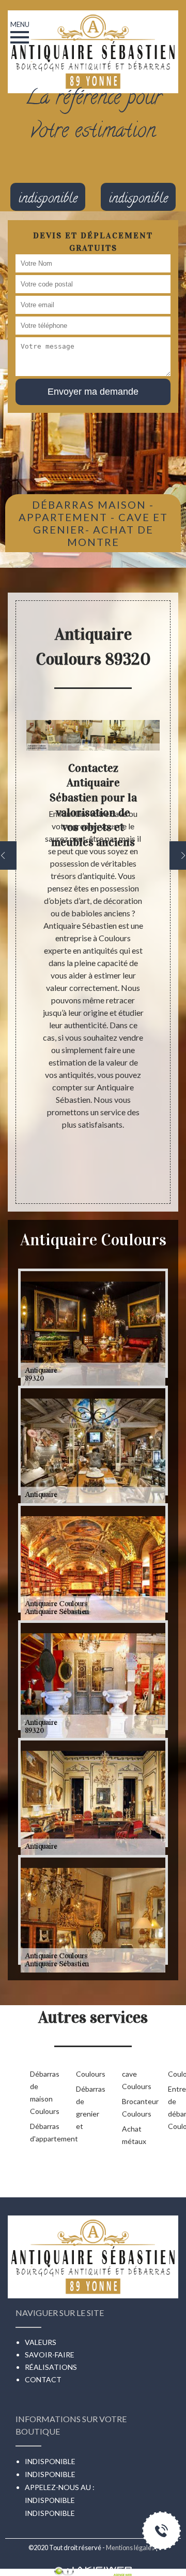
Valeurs (41, 2342)
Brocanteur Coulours (128, 2107)
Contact (43, 2379)
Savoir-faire (50, 2355)
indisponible (50, 2500)
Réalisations (51, 2367)
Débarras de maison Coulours (36, 2092)
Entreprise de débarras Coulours (174, 2107)
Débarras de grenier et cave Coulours (105, 2100)
